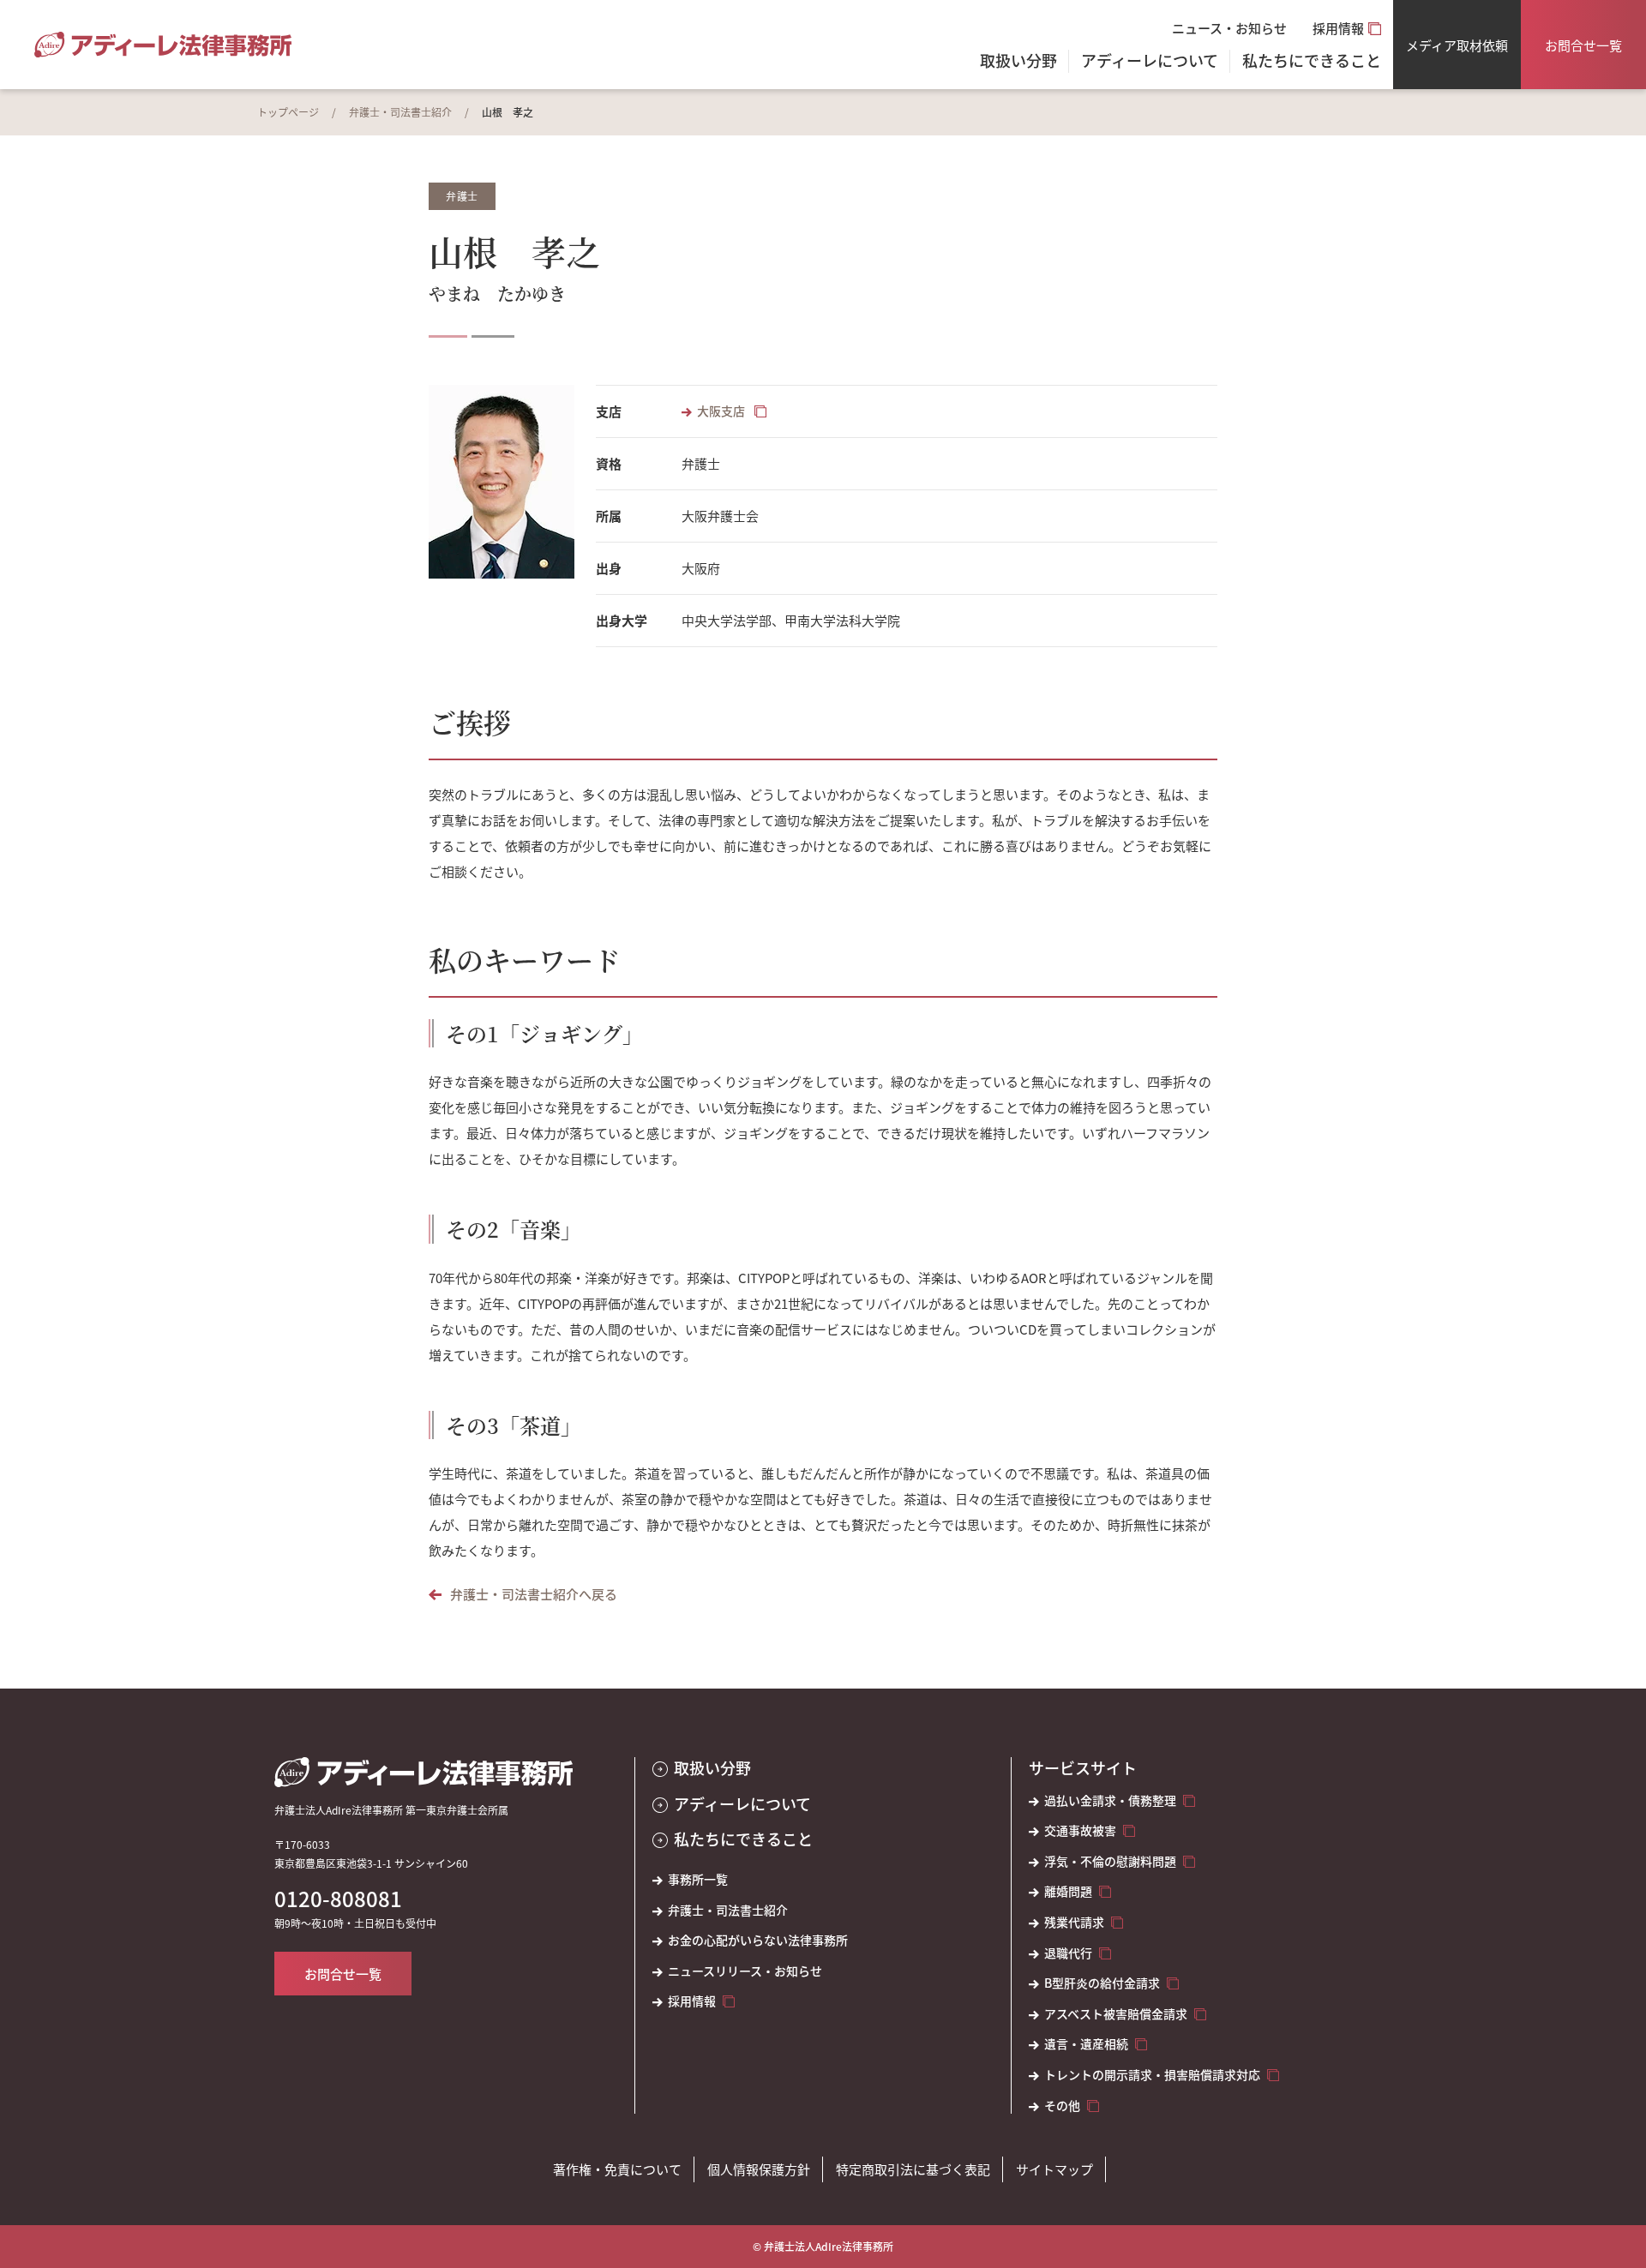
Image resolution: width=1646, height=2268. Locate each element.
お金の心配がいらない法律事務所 (758, 1940)
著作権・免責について (617, 2169)
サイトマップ (1054, 2169)
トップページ (288, 112)
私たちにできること (743, 1839)
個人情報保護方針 (759, 2169)
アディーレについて (742, 1804)
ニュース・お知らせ (1229, 28)
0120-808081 (338, 1899)
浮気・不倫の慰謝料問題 (1110, 1861)
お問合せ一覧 (1583, 45)
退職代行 (1068, 1953)
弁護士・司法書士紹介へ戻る (534, 1594)
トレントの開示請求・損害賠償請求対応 (1152, 2075)
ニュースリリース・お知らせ (745, 1971)
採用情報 (1338, 28)
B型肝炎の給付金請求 (1102, 1983)
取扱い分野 (1018, 62)
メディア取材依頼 (1457, 45)
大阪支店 (722, 411)
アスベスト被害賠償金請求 (1116, 2014)
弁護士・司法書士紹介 (400, 112)
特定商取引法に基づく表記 (913, 2169)
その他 (1062, 2106)
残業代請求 (1074, 1922)
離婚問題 (1068, 1891)
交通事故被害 (1080, 1830)
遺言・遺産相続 (1086, 2044)
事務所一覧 (698, 1879)
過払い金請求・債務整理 (1110, 1800)
